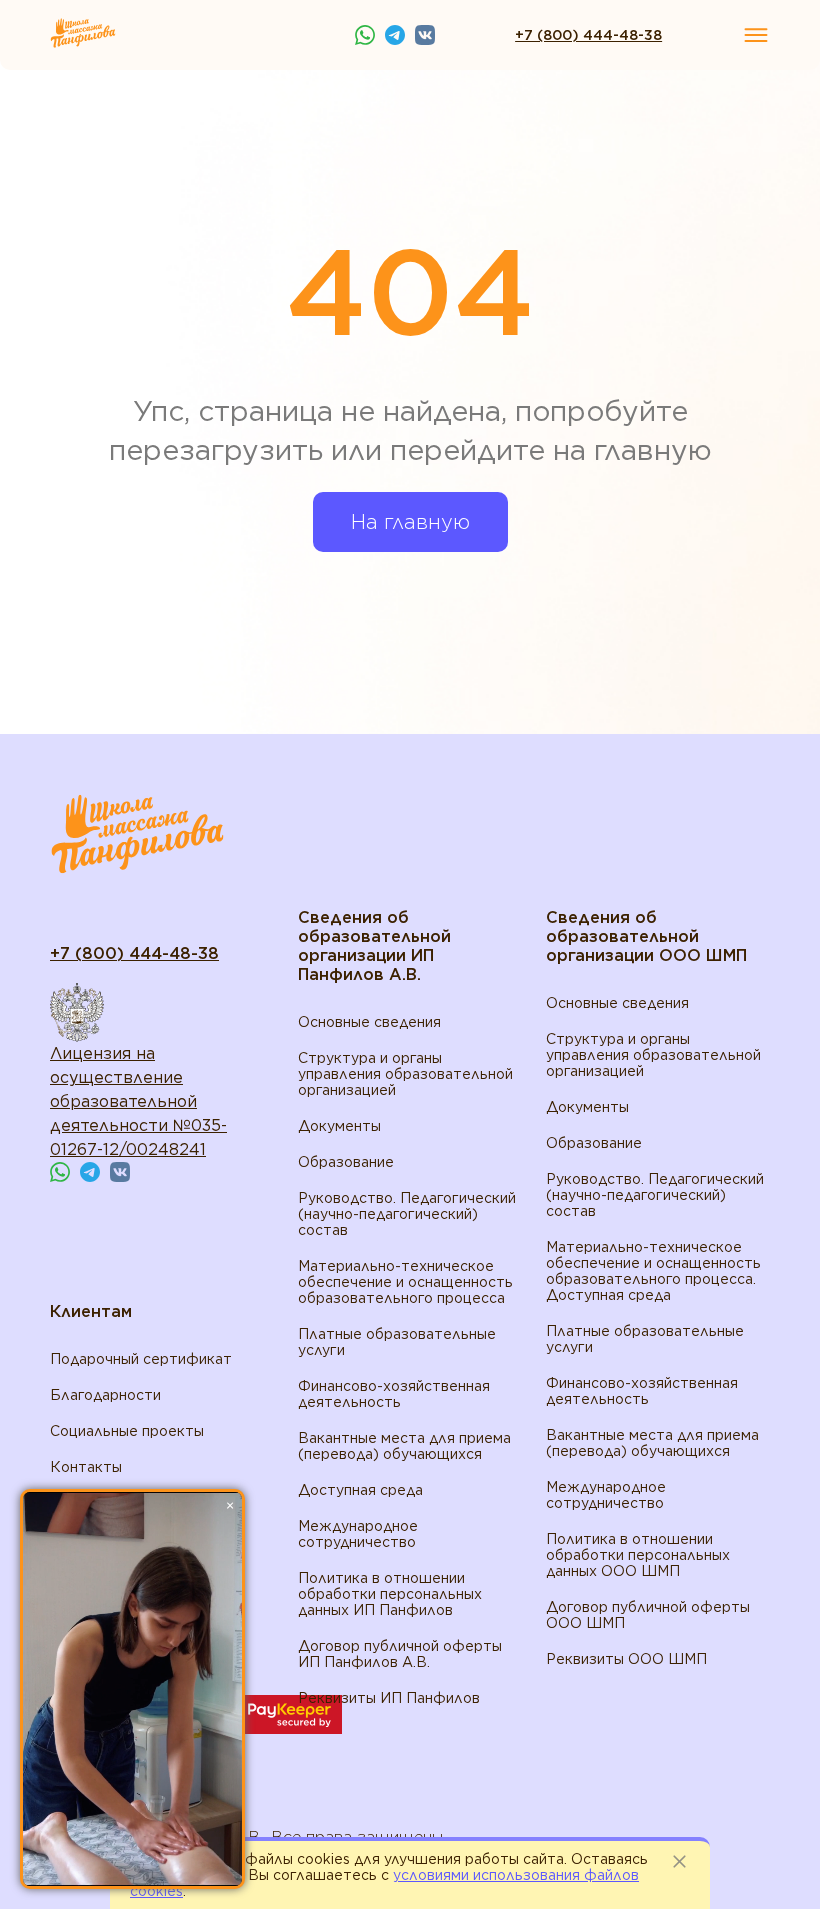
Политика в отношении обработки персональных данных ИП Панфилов (390, 1594)
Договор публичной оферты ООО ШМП (648, 1615)
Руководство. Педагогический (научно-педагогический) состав (407, 1214)
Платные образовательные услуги (397, 1342)
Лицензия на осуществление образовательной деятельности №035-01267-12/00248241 (138, 1101)
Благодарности (105, 1395)
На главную (410, 522)
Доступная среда (360, 1490)
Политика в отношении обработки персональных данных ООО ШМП (638, 1555)
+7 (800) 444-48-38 (588, 35)
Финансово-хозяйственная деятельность (394, 1394)
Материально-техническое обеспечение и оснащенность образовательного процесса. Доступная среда (653, 1271)
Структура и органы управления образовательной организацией (405, 1074)
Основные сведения (369, 1022)
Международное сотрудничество (358, 1534)
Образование (346, 1162)
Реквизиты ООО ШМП (626, 1659)
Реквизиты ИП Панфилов (389, 1698)
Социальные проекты (127, 1431)
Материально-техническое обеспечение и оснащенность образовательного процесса (405, 1282)
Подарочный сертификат (141, 1359)
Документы (339, 1126)
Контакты (86, 1467)
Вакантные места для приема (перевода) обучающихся (404, 1446)
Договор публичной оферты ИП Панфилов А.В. (400, 1654)
